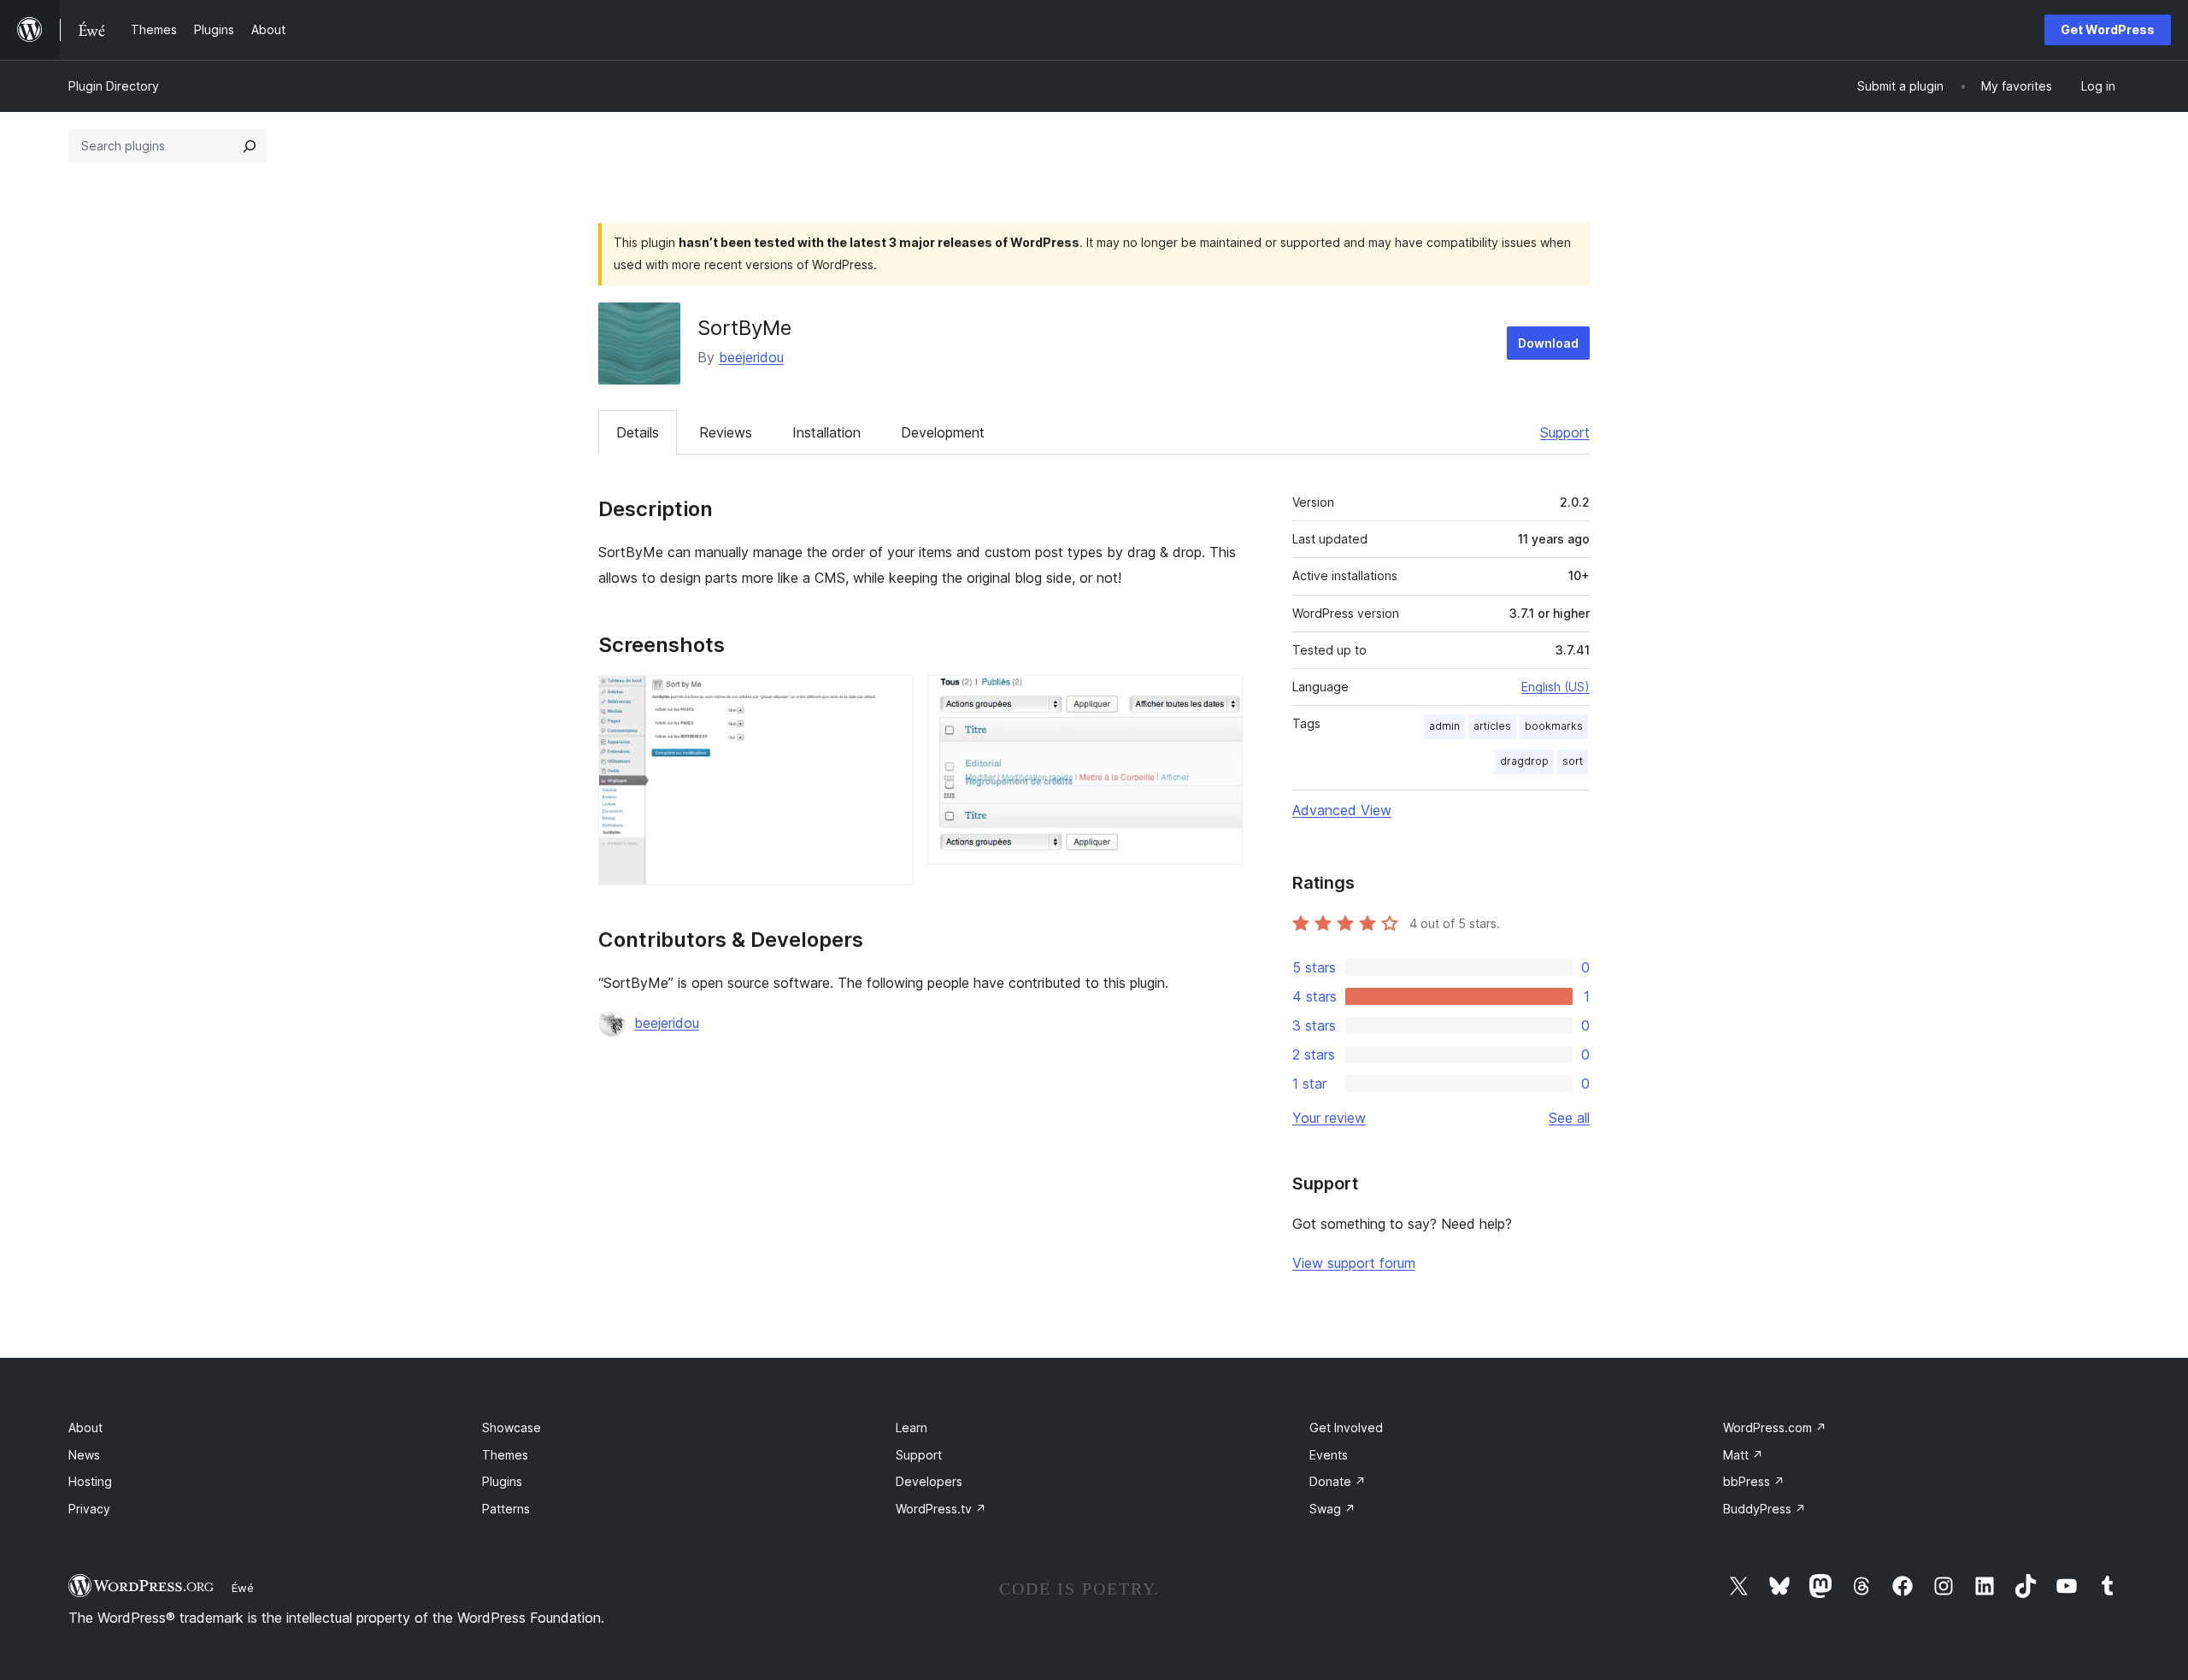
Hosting (90, 1481)
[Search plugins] (250, 146)
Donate (1338, 1481)
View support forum (1354, 1263)
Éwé (243, 1588)
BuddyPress (1765, 1509)
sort (1573, 761)
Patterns (506, 1509)
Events (1329, 1455)
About (85, 1427)
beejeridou (751, 357)
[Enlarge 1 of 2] (891, 698)
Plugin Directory (114, 86)
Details (638, 432)
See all (1569, 1118)
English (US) (1556, 687)
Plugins (502, 1481)
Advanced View (1342, 810)
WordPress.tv (941, 1509)
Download (1548, 343)
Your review (1329, 1118)
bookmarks (1554, 726)
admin (1444, 726)
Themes (505, 1455)
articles (1492, 726)
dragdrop (1524, 761)
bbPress (1754, 1481)
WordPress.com (1775, 1427)
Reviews (726, 432)
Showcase (512, 1427)
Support (1565, 432)
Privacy (89, 1509)
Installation (826, 432)
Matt (1743, 1455)
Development (943, 432)
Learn (912, 1427)
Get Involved (1346, 1427)
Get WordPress (2108, 29)
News (84, 1455)
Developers (929, 1481)
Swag (1332, 1509)
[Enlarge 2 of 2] (1220, 698)
